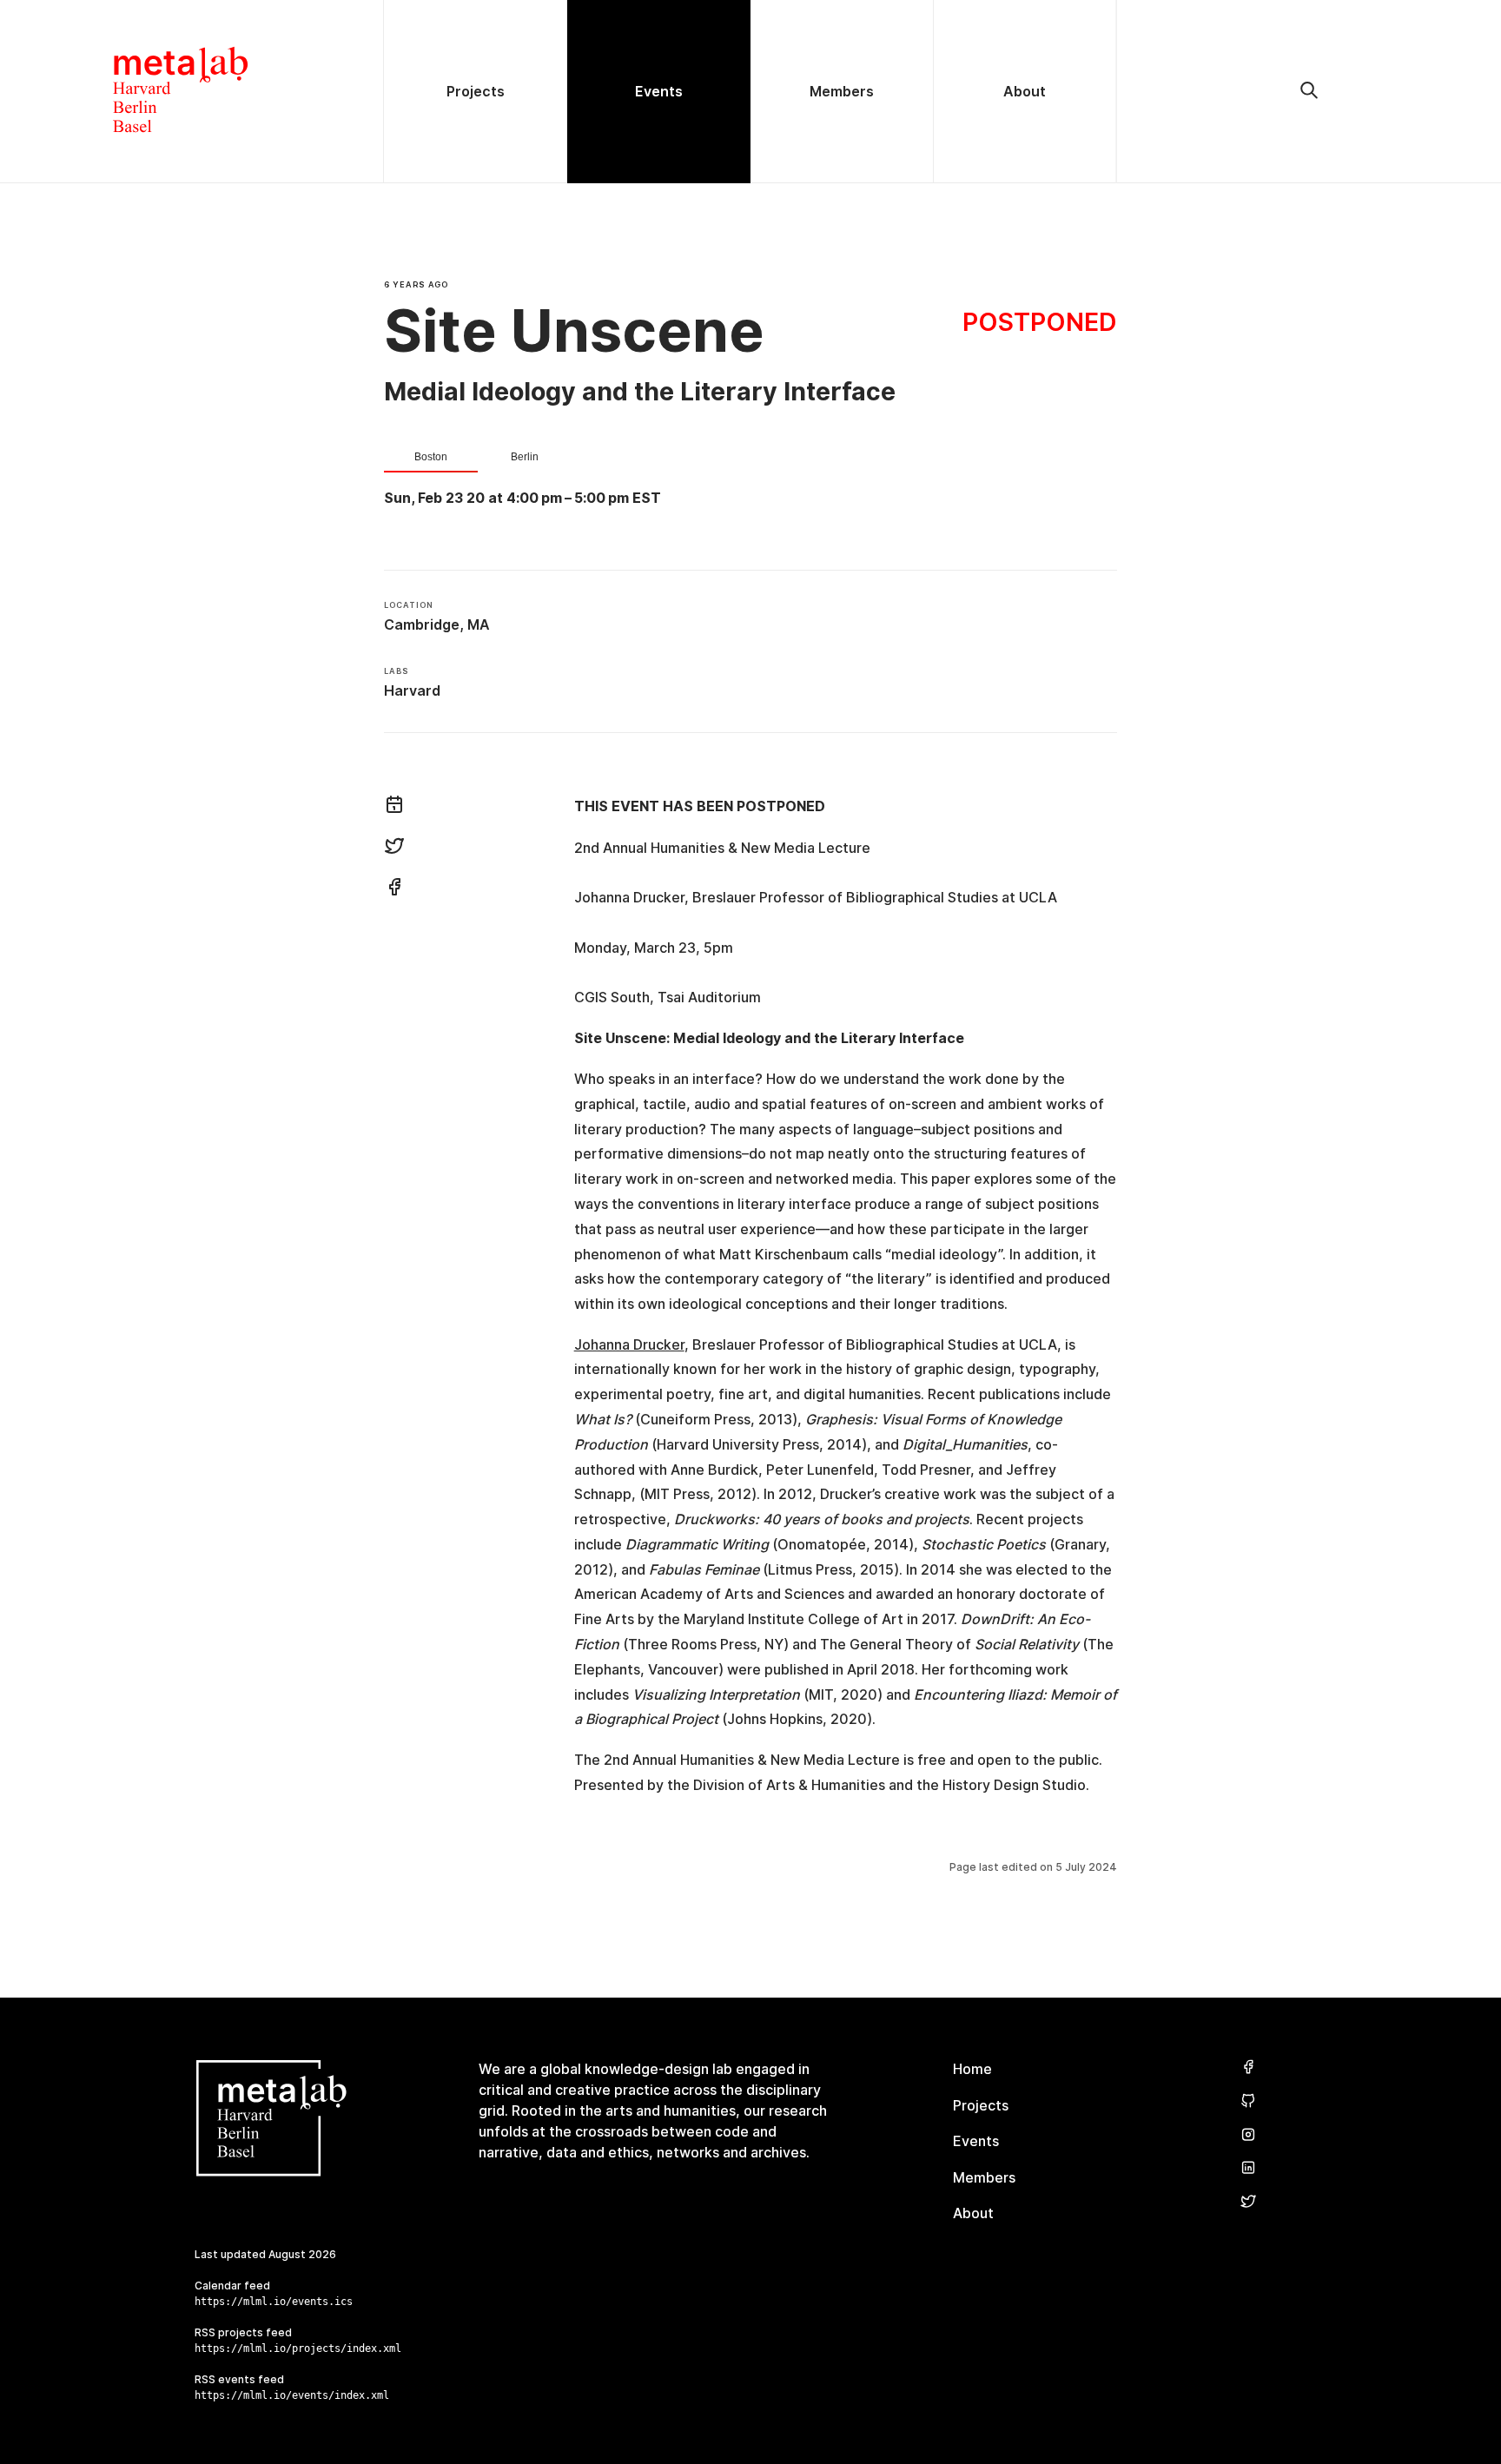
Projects (981, 2105)
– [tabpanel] (522, 498)
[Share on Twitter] (394, 849)
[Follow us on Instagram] (1248, 2135)
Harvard (412, 690)
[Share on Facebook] (394, 889)
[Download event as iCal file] (394, 807)
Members (984, 2177)
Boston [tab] (431, 457)
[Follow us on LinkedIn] (1248, 2168)
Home (972, 2069)
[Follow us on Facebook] (1248, 2068)
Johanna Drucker (629, 1344)
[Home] (192, 91)
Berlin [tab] (525, 457)
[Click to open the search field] (1309, 91)
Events (976, 2141)
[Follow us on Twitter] (1248, 2202)
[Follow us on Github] (1248, 2101)
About (973, 2213)
